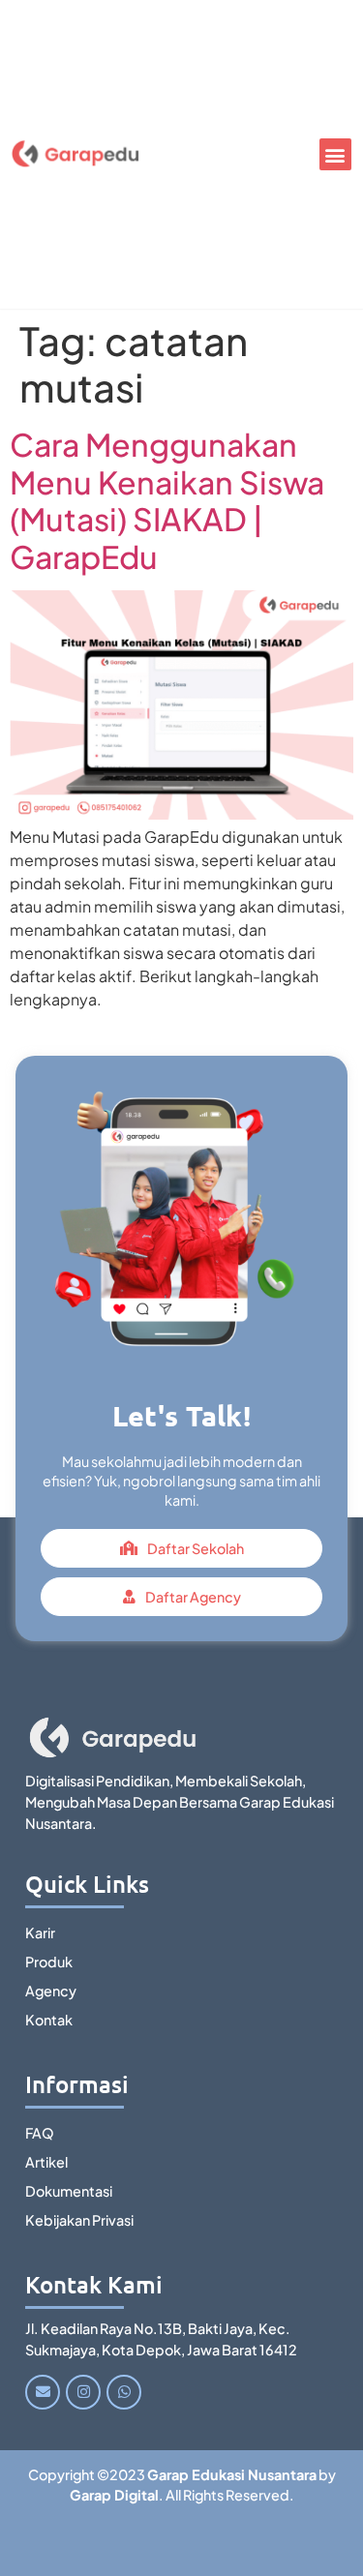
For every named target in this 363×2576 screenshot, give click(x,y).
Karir (40, 1932)
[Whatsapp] (124, 2392)
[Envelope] (43, 2392)
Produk (49, 1962)
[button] (335, 154)
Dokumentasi (69, 2191)
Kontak (49, 2020)
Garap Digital (114, 2495)
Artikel (46, 2162)
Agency (51, 1991)
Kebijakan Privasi (79, 2220)
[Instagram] (83, 2392)
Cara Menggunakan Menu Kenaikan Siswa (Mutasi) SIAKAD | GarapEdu (167, 500)
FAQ (40, 2133)
